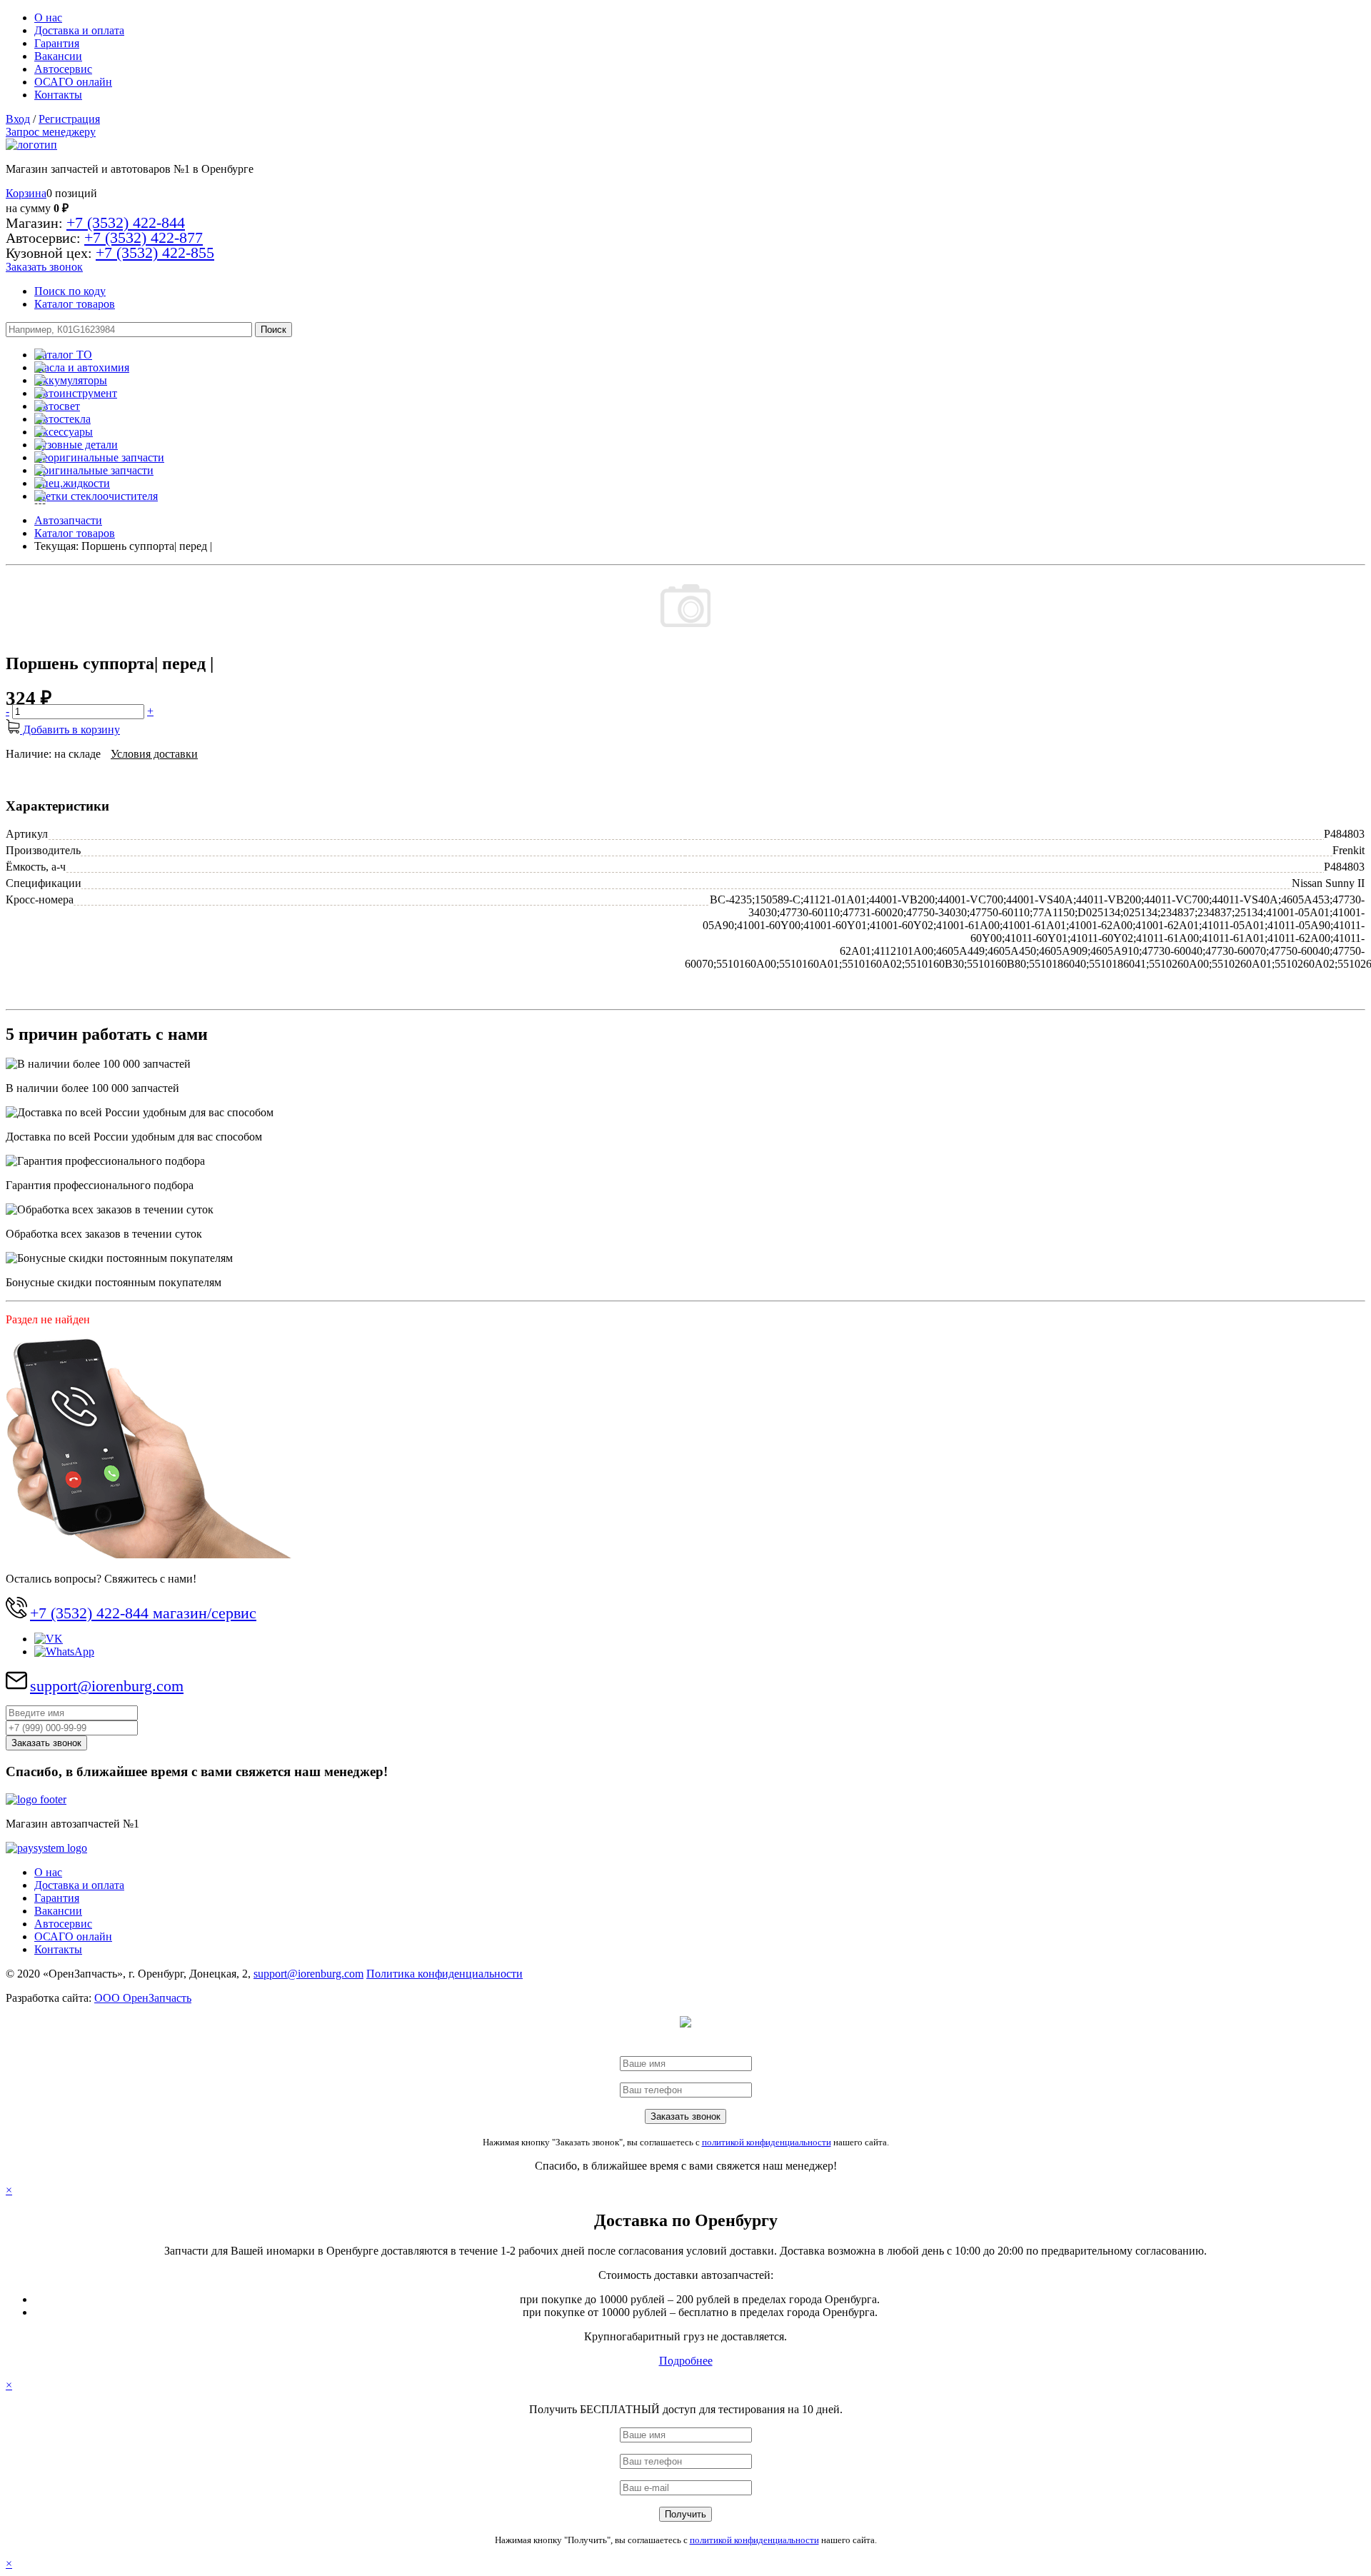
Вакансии (58, 56)
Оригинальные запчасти (94, 470)
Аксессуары (64, 432)
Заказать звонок (44, 267)
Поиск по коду (70, 291)
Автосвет (57, 406)
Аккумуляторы (71, 380)
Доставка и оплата (79, 30)
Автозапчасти (68, 520)
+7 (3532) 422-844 (126, 222)
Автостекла (62, 419)
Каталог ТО (63, 355)
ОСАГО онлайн (73, 82)
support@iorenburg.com (107, 1686)
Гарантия (57, 43)
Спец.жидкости (72, 483)
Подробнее (686, 2361)
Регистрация (69, 119)
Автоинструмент (76, 393)
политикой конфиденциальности (767, 2142)
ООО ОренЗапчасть (143, 1998)
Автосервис (63, 69)
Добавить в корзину (70, 730)
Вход (18, 119)
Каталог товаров (75, 304)
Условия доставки (154, 754)
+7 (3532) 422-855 (155, 252)
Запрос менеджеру (51, 132)
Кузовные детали (76, 445)
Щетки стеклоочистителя (96, 496)
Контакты (58, 95)
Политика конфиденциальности (445, 1974)
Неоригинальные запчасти (99, 457)
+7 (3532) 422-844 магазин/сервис (143, 1613)
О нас (48, 17)
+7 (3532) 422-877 (144, 237)
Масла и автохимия (82, 367)
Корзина (26, 193)
